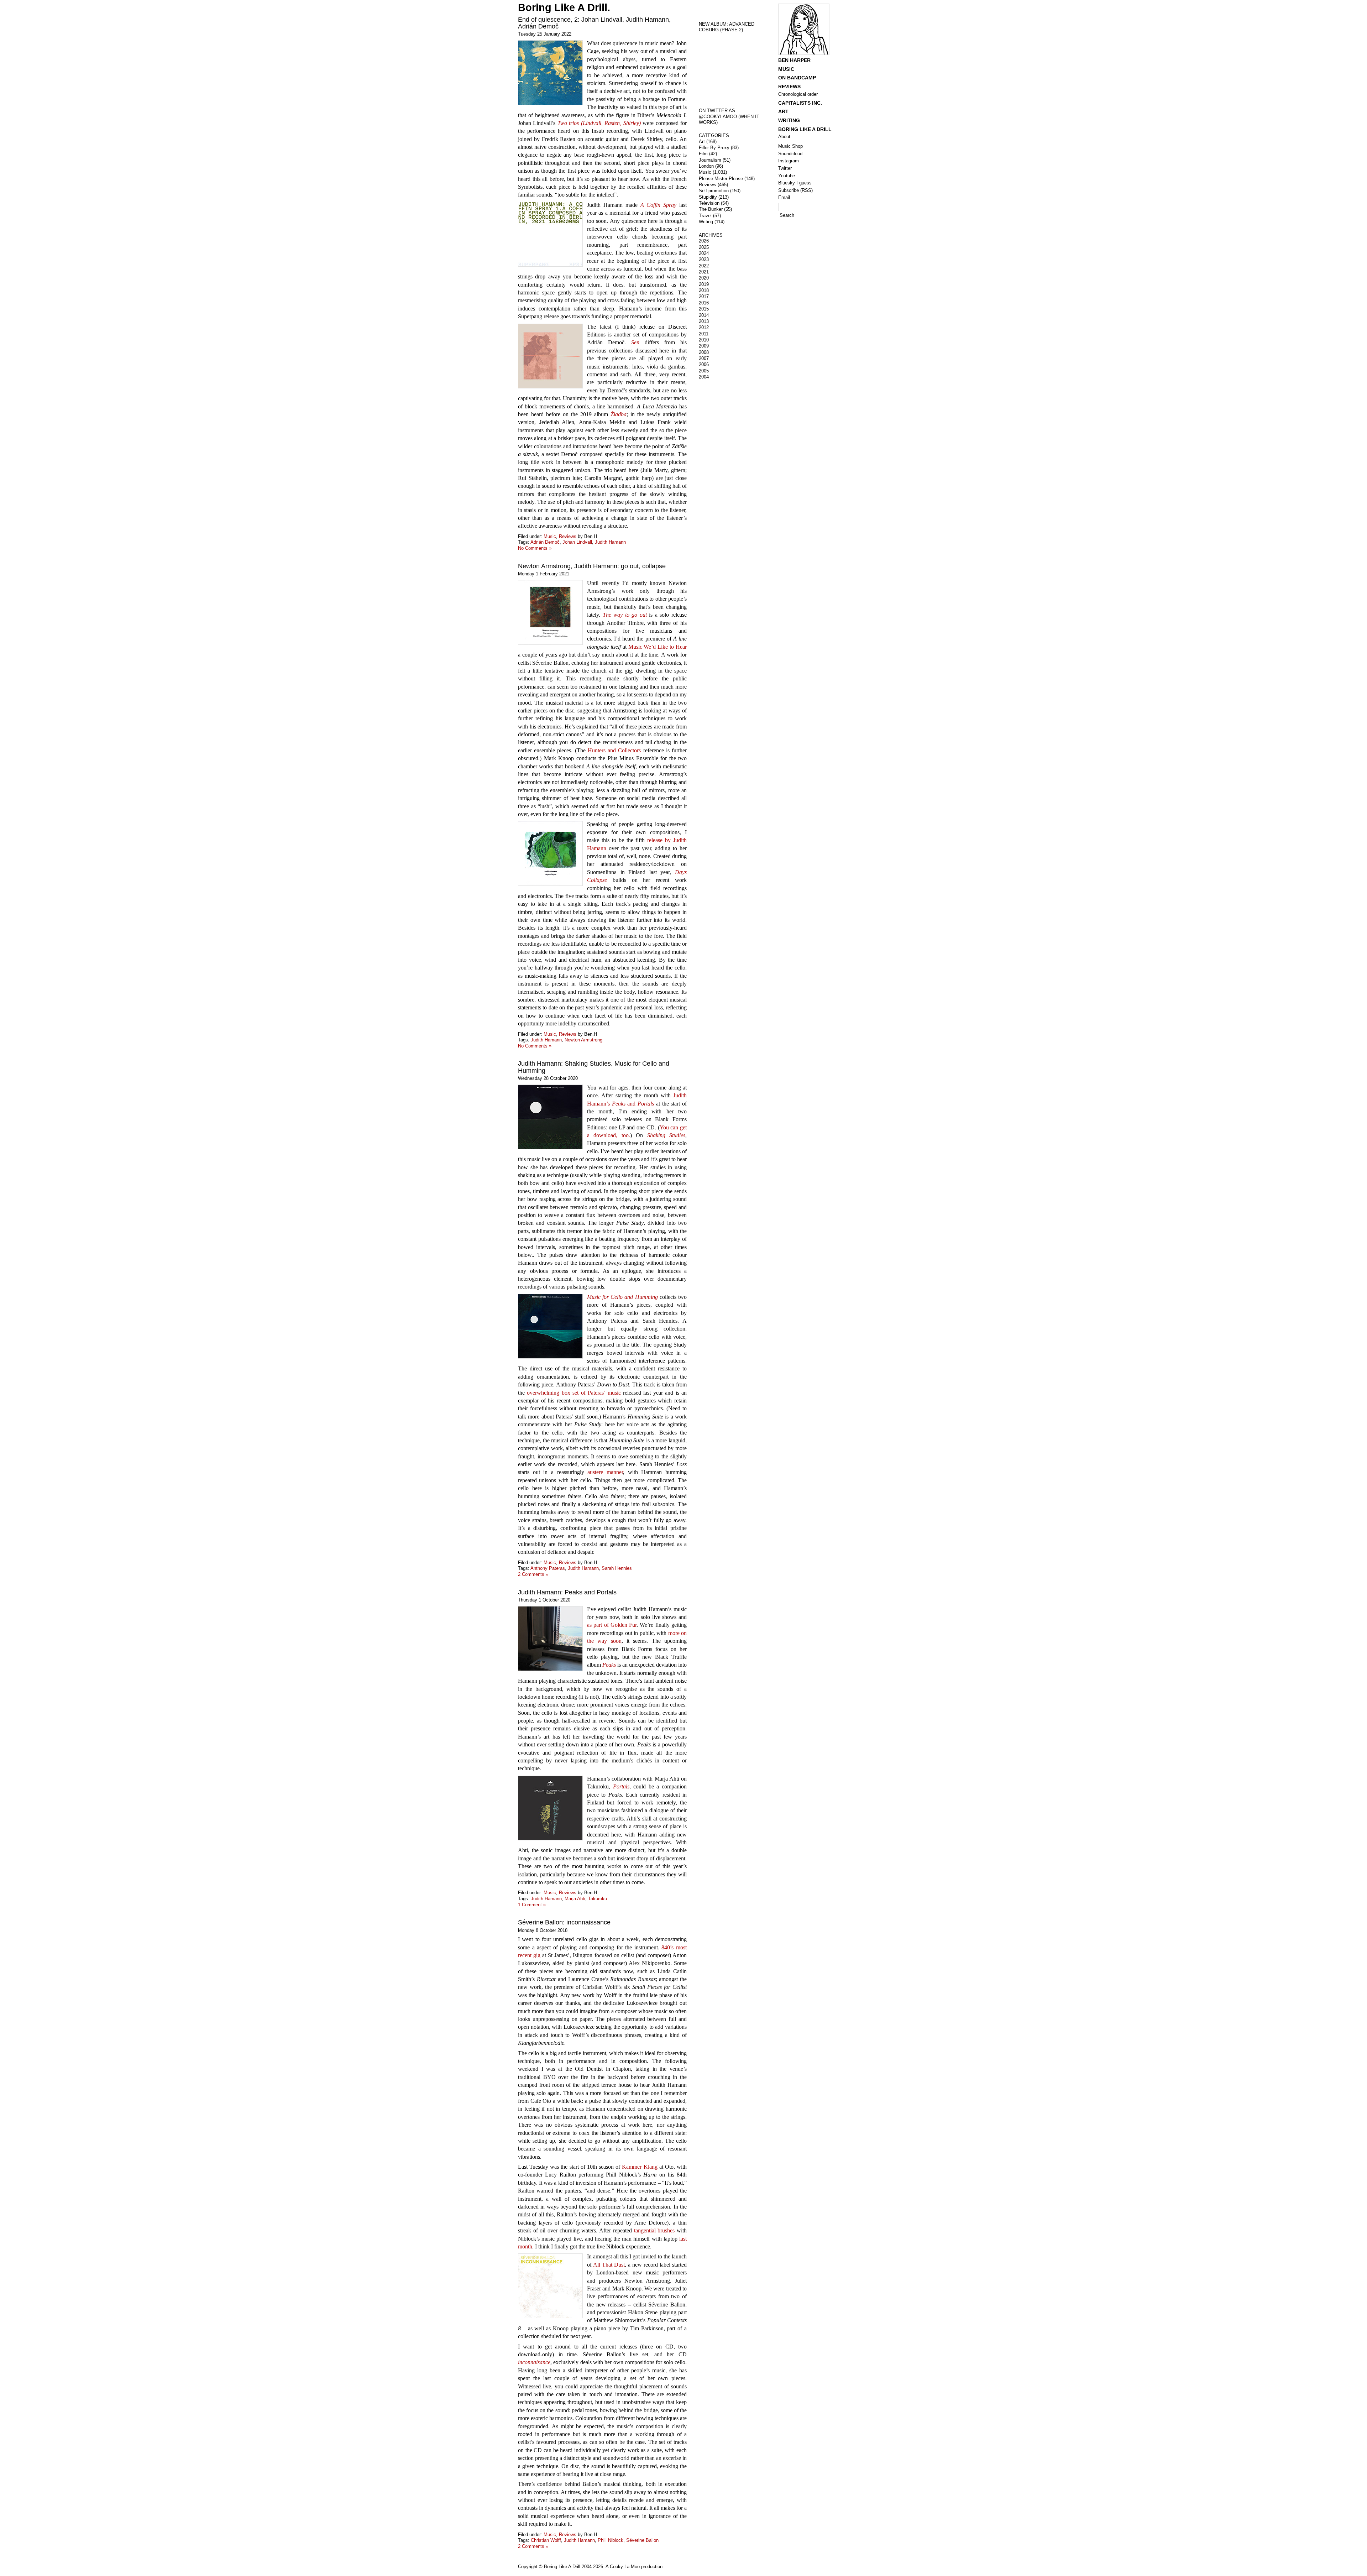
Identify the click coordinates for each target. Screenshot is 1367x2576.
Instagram (789, 161)
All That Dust (609, 2265)
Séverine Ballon (642, 2540)
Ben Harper (794, 60)
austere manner (605, 1472)
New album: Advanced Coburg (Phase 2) (727, 27)
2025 (704, 247)
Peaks (609, 1665)
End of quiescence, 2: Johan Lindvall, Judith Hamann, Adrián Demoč (594, 23)
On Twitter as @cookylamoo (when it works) (729, 116)
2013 (704, 321)
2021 (704, 272)
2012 (704, 327)
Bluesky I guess (795, 183)
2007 (704, 358)
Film (703, 154)
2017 (704, 296)
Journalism (710, 160)
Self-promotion (714, 191)
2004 (704, 377)
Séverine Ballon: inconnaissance (564, 1922)
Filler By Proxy (714, 148)
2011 (704, 334)
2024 (704, 253)
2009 (704, 346)
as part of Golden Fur (612, 1625)
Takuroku (598, 1899)
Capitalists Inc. (800, 103)
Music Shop (790, 146)
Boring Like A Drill (805, 129)
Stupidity (708, 197)
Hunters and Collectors (614, 750)
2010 (704, 340)
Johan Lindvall (577, 542)
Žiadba (619, 414)
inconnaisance (534, 2362)
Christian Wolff (546, 2540)
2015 (704, 309)
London (706, 166)
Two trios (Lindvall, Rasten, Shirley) (599, 123)
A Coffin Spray (659, 205)
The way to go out (625, 615)
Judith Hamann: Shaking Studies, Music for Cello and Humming (594, 1067)
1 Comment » (532, 1905)
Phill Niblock (611, 2540)
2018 (704, 290)
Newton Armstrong (583, 1040)
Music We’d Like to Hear (658, 647)
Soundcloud (790, 154)
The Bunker (711, 209)
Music (550, 536)
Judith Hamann (610, 542)
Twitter (785, 168)
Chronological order (798, 94)
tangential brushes (654, 2230)
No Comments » (535, 548)
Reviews (568, 536)
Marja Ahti (575, 1899)
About (784, 137)
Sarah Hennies (617, 1568)
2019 (704, 284)
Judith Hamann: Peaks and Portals (567, 1592)
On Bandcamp (797, 78)
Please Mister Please (721, 179)
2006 (704, 364)
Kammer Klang (640, 2167)
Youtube (787, 176)
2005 (704, 371)
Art (702, 142)
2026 (704, 241)
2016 (704, 303)
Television (709, 203)
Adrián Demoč (545, 542)
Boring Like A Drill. (564, 7)
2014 (704, 315)
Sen (635, 342)
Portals (621, 1786)
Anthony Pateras (548, 1568)
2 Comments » (533, 1574)
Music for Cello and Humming (622, 1297)
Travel (705, 216)
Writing (706, 222)
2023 (704, 259)
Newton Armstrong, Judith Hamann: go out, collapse (592, 566)
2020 (704, 278)
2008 (704, 352)
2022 (704, 266)
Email (784, 197)
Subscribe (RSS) (795, 190)
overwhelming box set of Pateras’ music (574, 1393)
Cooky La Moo (625, 2567)
